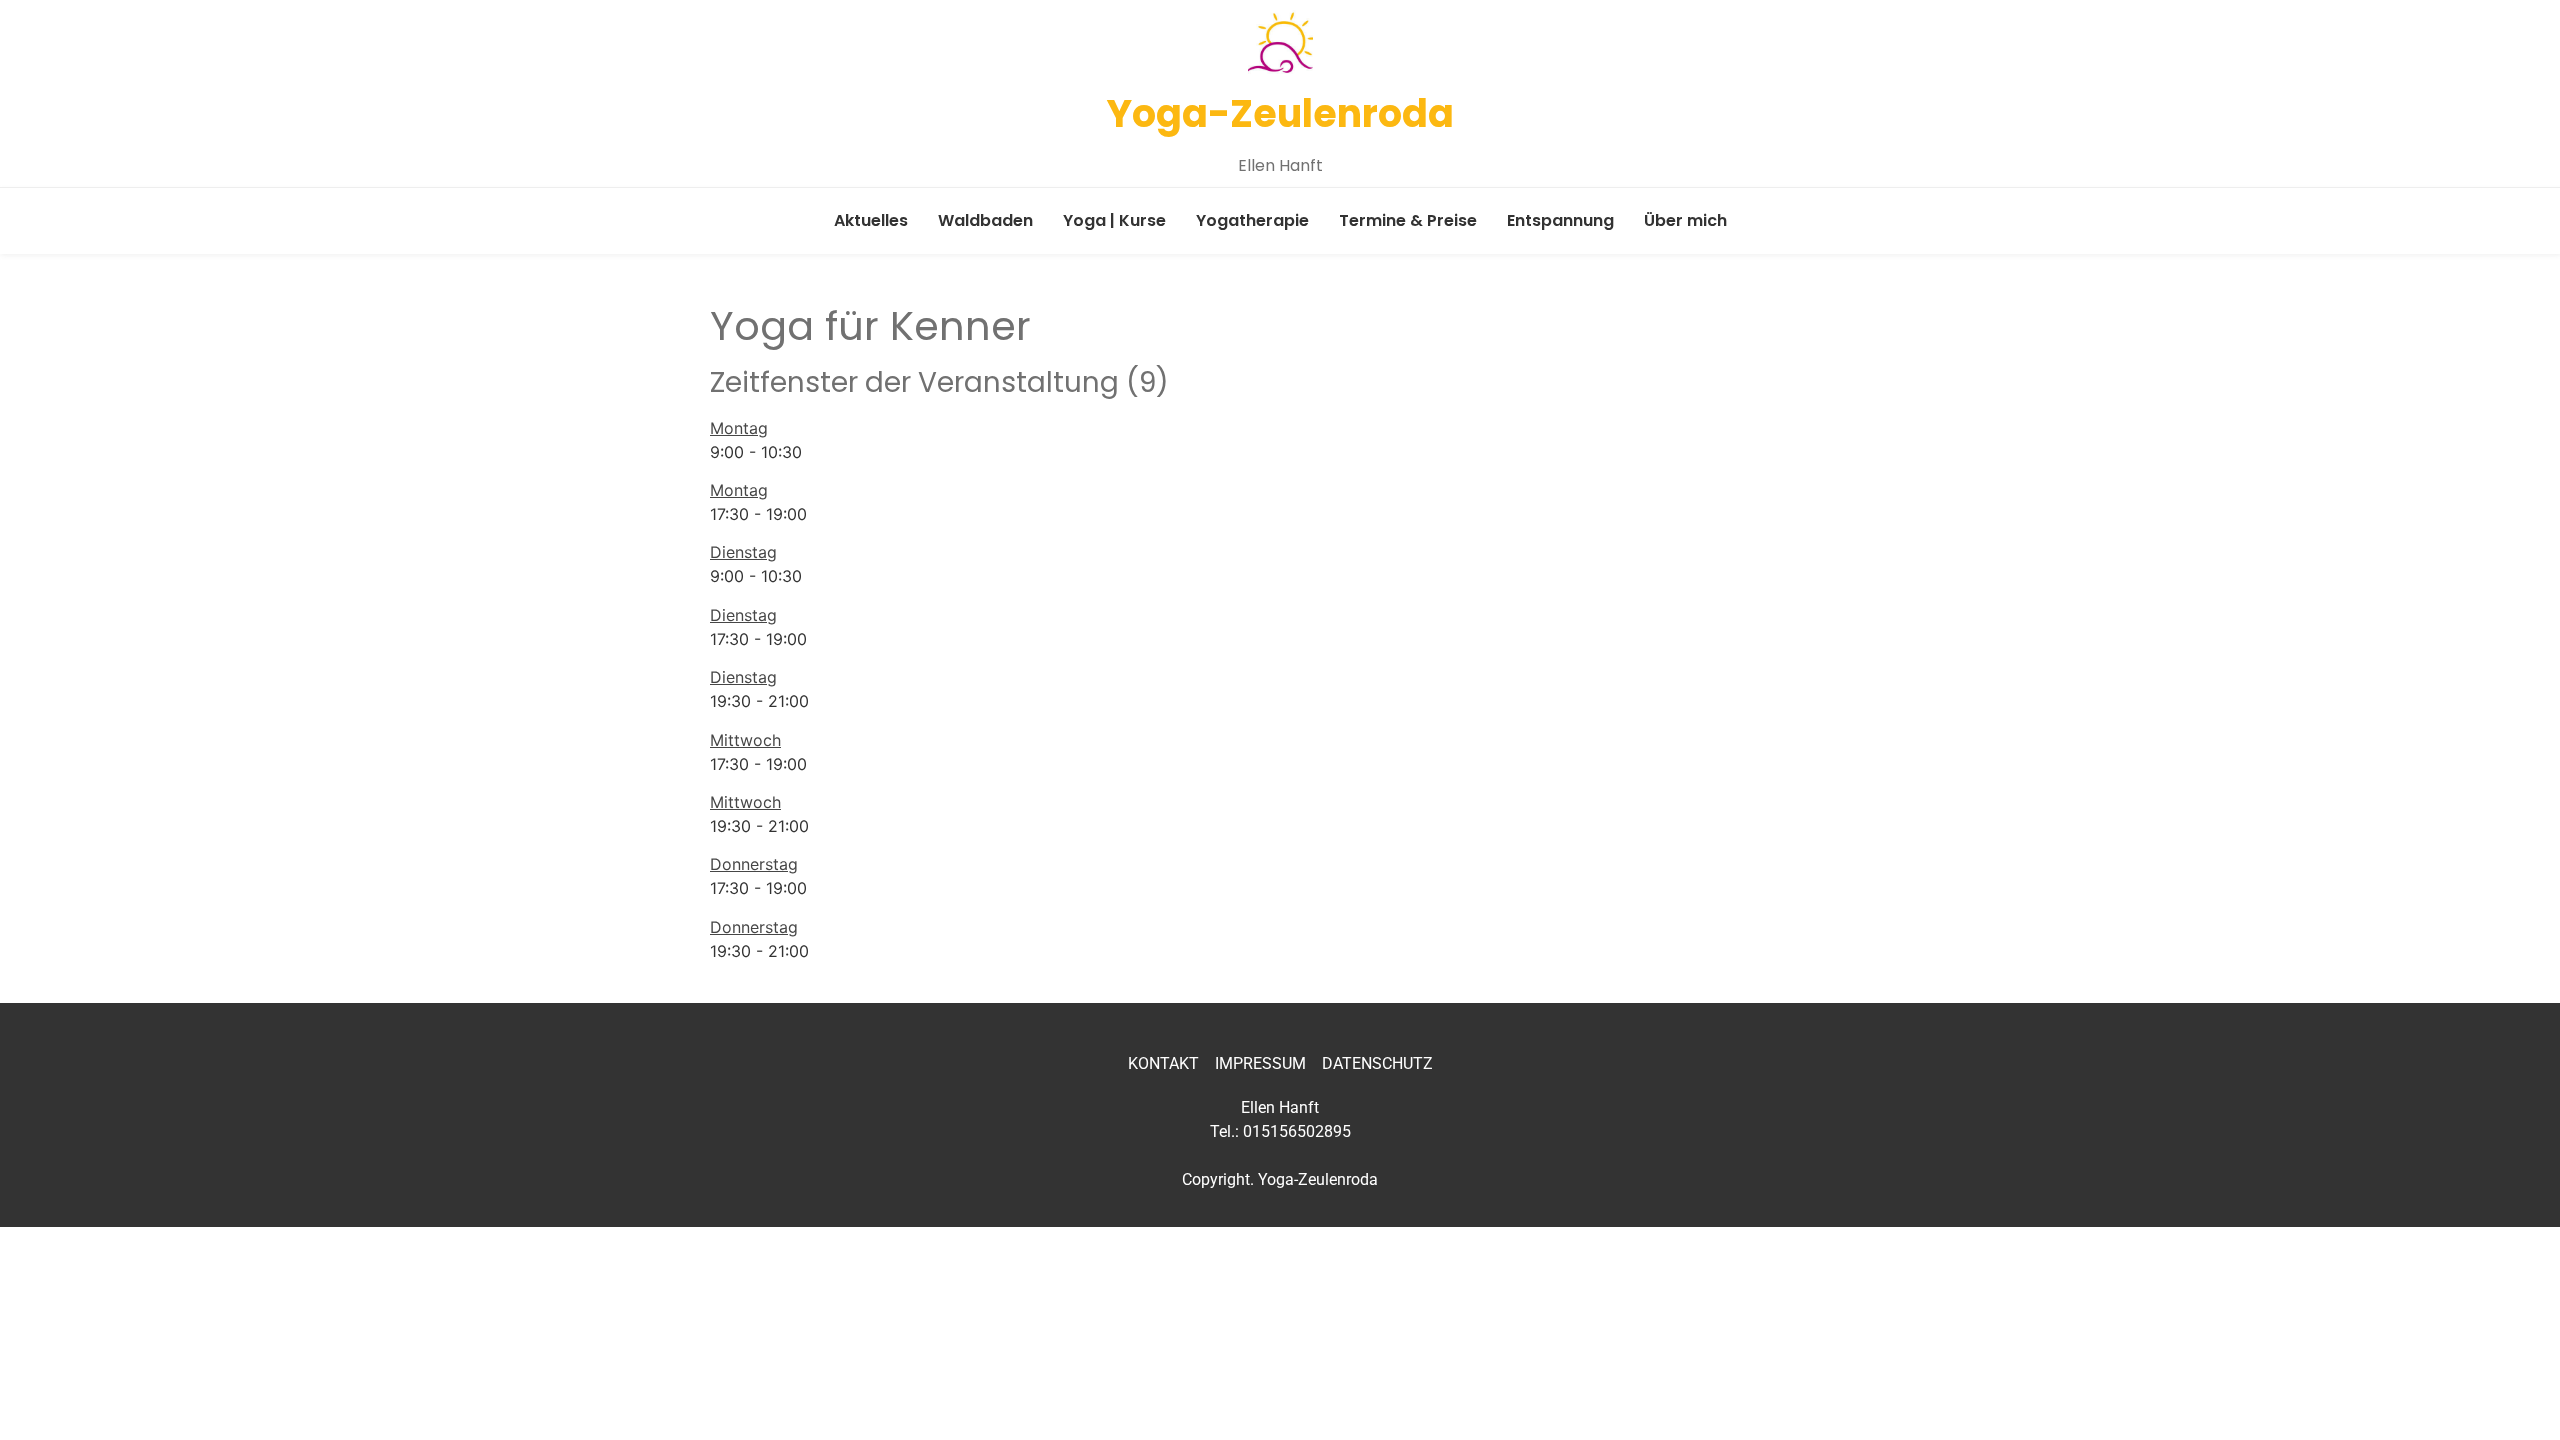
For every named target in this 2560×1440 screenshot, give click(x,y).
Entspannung (1560, 220)
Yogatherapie (1252, 220)
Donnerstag (754, 864)
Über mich (1685, 220)
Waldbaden (985, 220)
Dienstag (743, 552)
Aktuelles (871, 220)
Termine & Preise (1408, 220)
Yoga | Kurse (1114, 220)
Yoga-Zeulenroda (1280, 113)
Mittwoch (745, 740)
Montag (739, 428)
